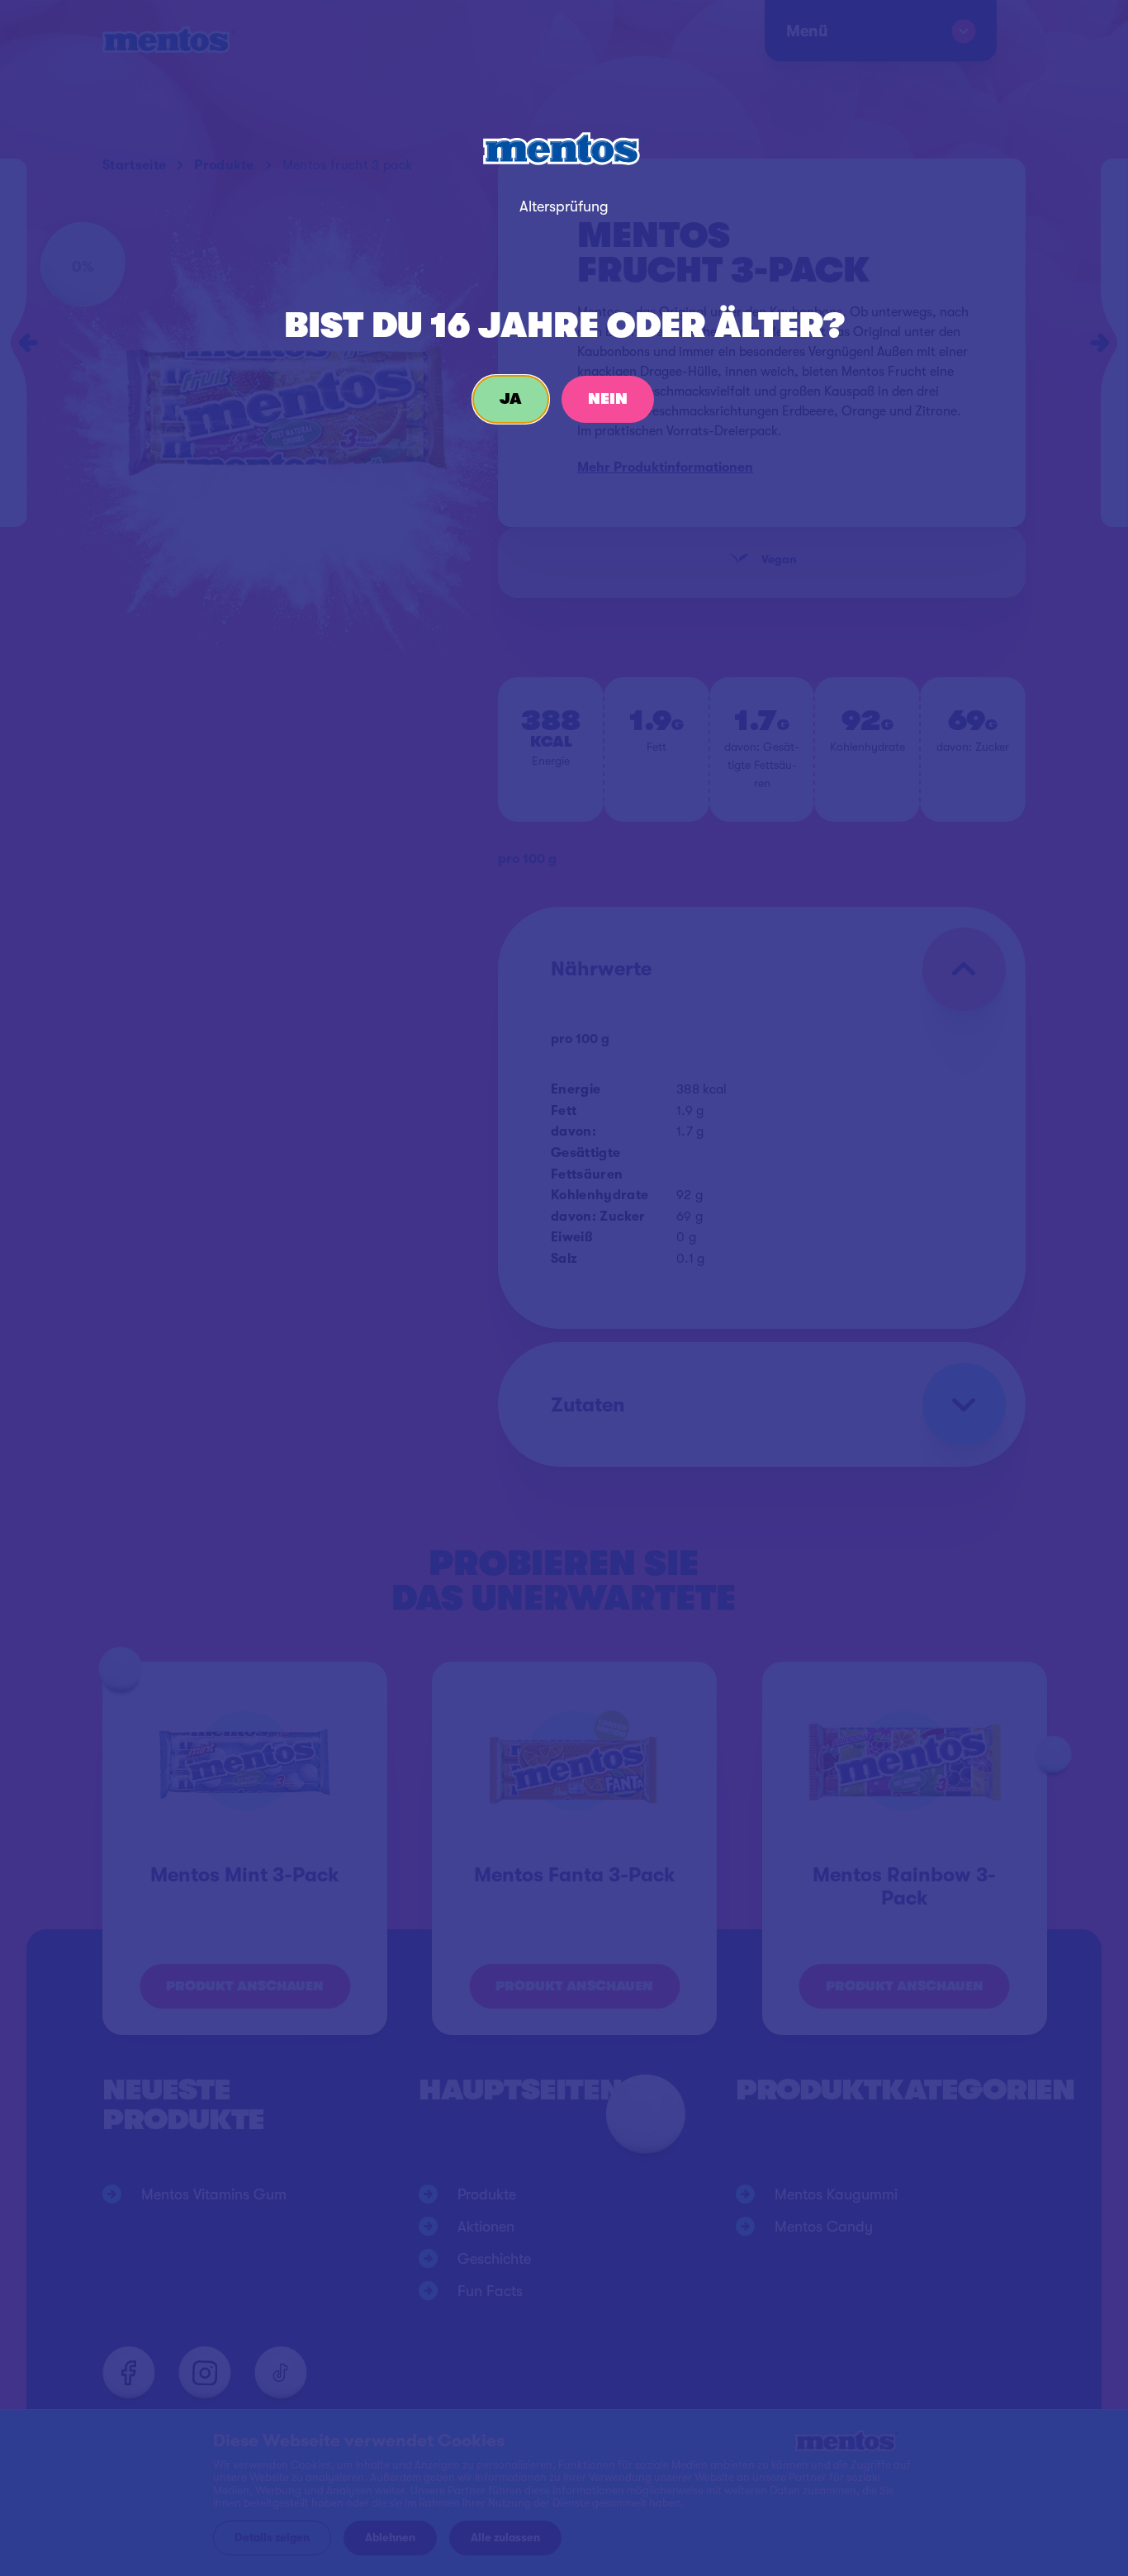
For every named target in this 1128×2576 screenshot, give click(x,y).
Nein (608, 399)
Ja (511, 399)
